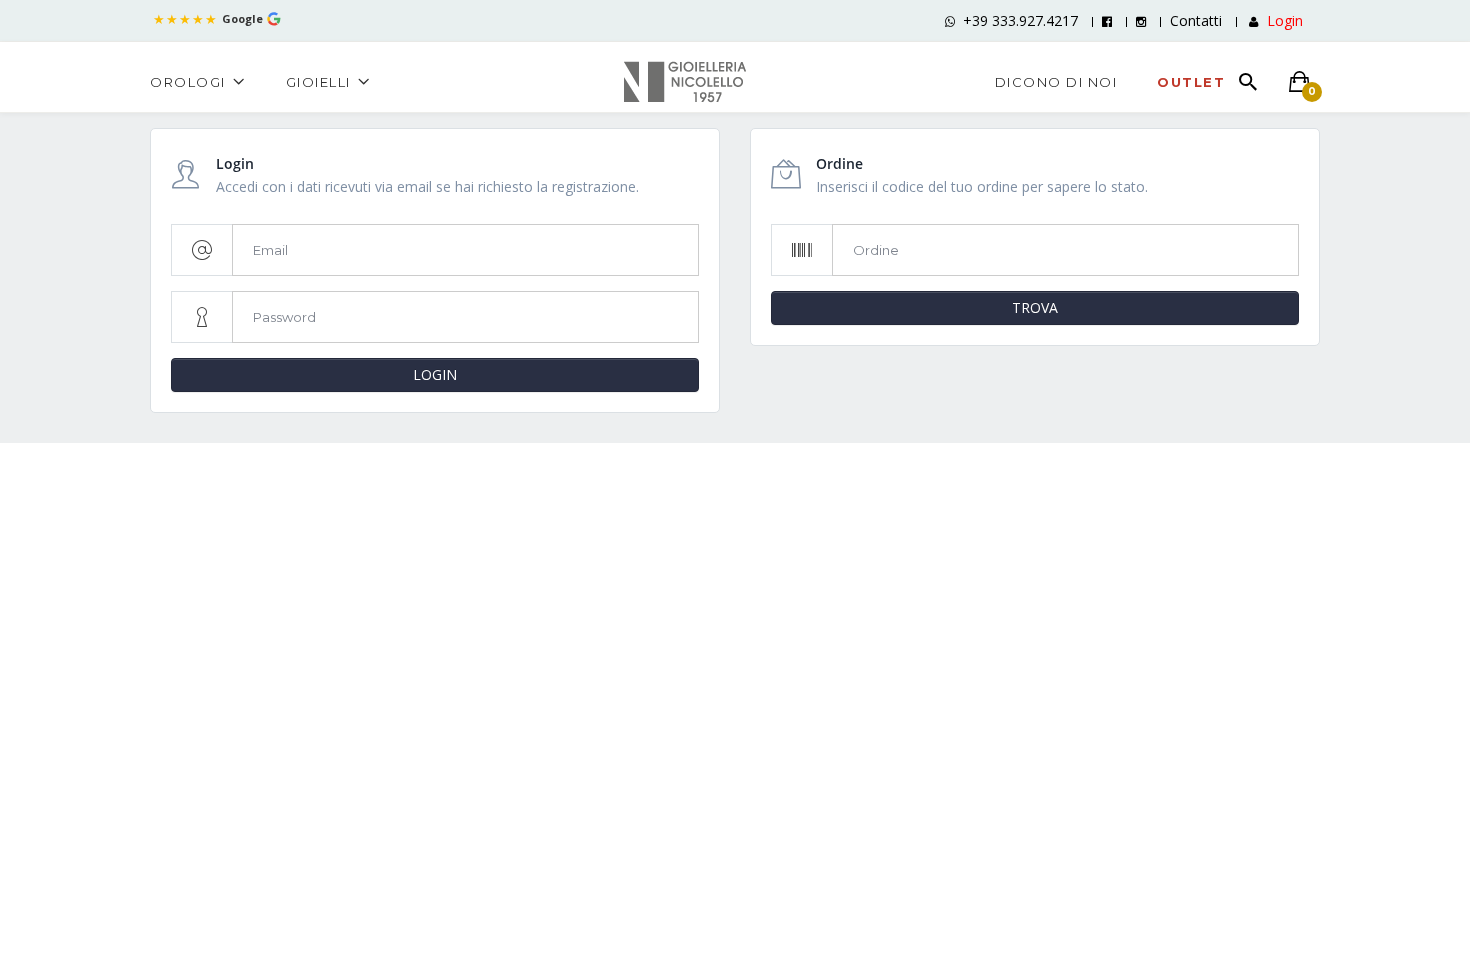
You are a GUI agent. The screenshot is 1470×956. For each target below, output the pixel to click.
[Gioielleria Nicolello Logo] (685, 79)
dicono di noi (1056, 82)
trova (1035, 307)
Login (435, 374)
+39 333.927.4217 (1020, 20)
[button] (1274, 20)
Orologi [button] (188, 82)
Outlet (1191, 82)
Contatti (1196, 20)
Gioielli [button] (318, 82)
